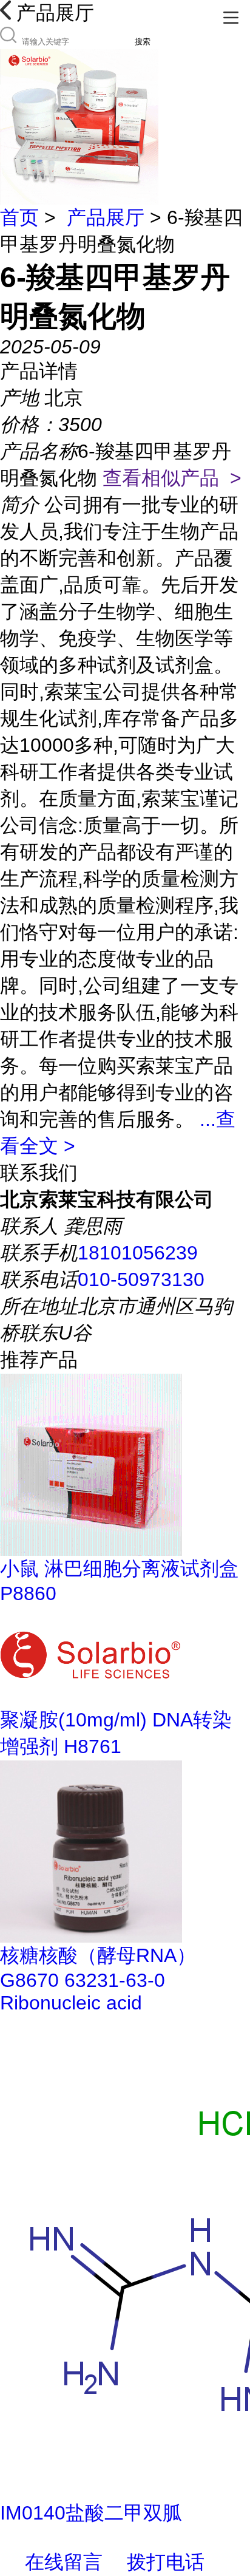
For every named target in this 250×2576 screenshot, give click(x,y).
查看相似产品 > (172, 478)
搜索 (143, 42)
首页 (19, 217)
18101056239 (138, 1253)
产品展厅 (106, 217)
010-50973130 (141, 1279)
